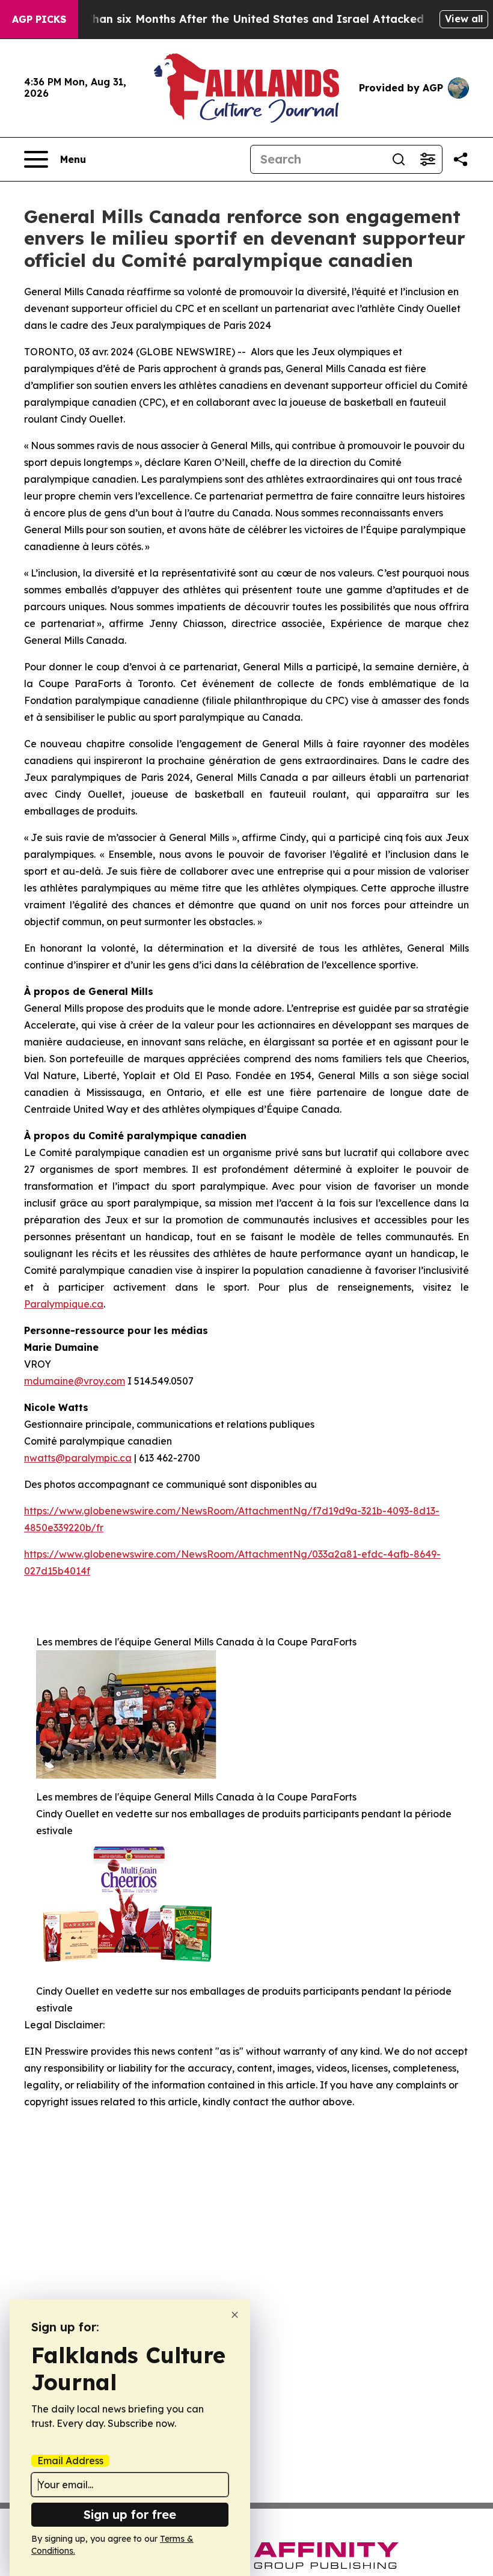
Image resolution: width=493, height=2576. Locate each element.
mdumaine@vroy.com (75, 1381)
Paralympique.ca (64, 1304)
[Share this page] (461, 159)
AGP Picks (39, 19)
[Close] (235, 2315)
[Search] (399, 159)
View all (464, 19)
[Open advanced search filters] (427, 159)
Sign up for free (130, 2514)
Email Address (70, 2461)
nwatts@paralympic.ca (78, 1458)
